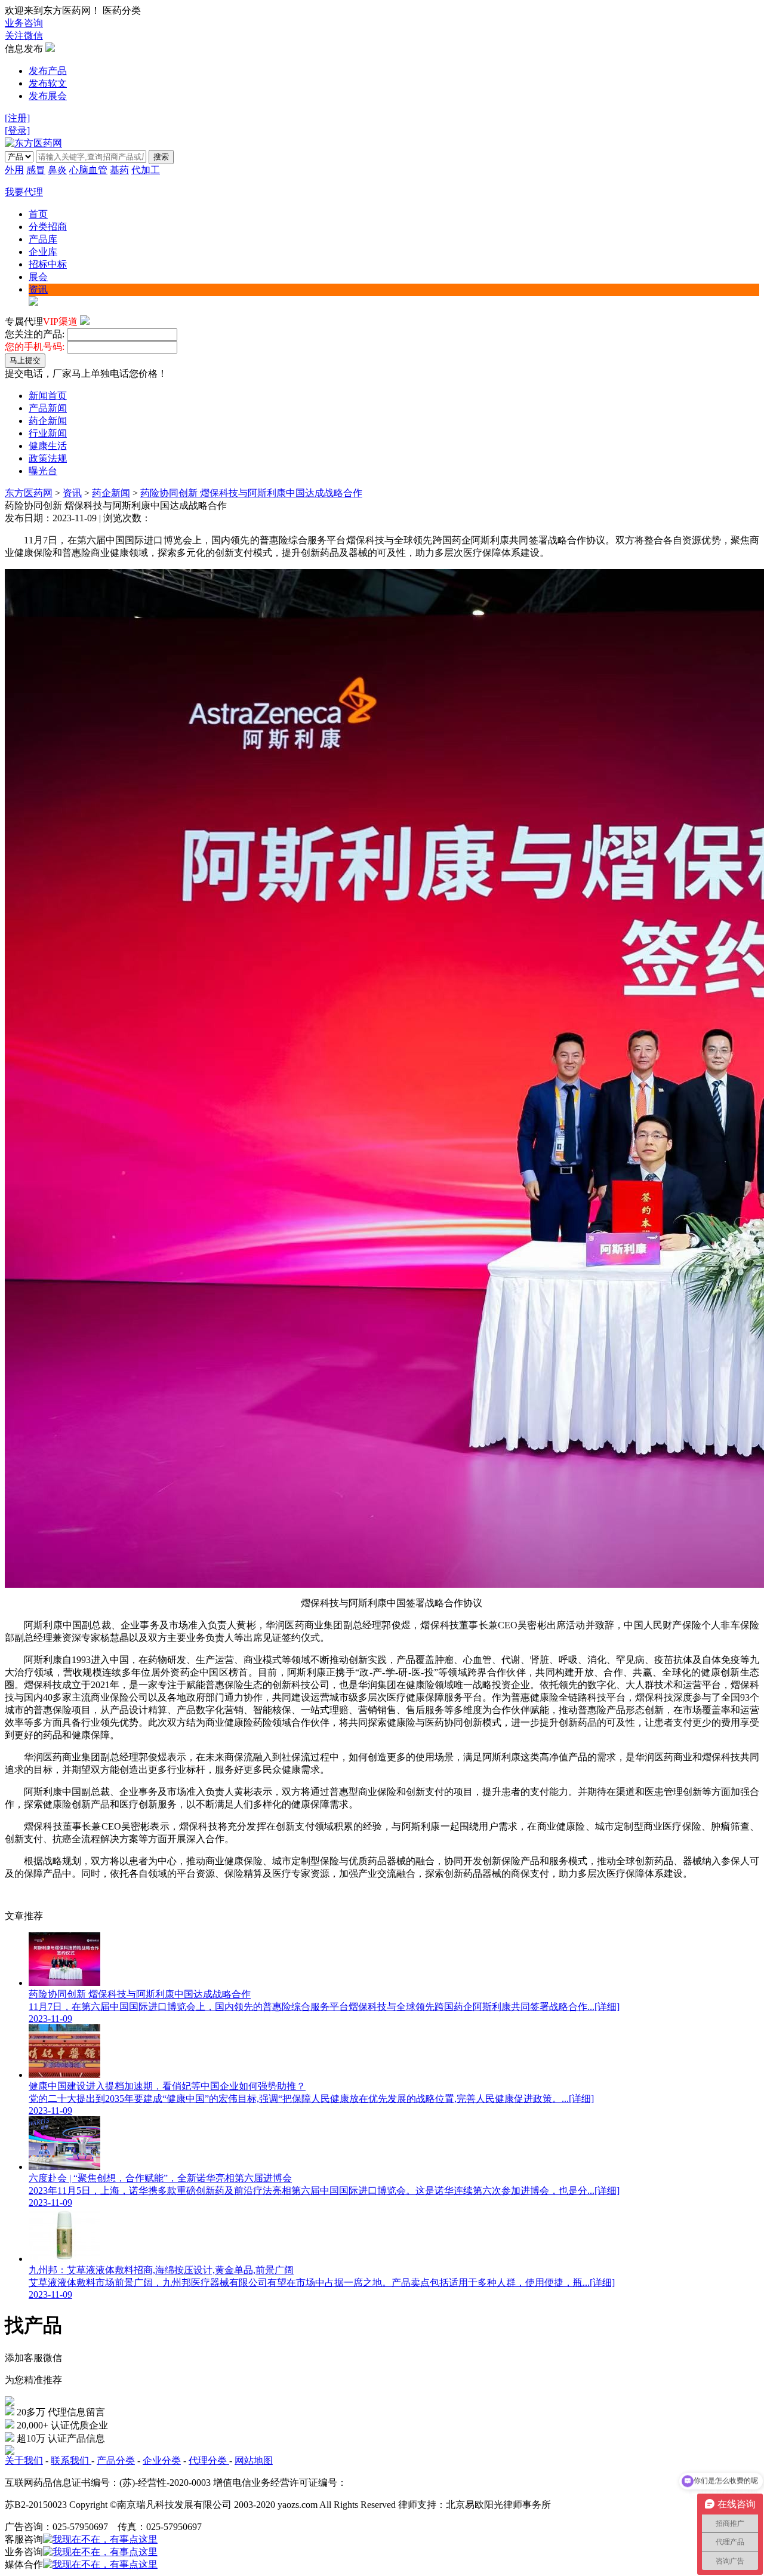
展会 (38, 277)
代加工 (146, 170)
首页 (38, 214)
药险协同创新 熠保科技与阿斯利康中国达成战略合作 (251, 493)
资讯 (38, 289)
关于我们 (24, 2460)
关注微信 (24, 36)
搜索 (161, 157)
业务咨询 (24, 23)
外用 (14, 170)
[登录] (17, 130)
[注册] (17, 118)
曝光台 (43, 471)
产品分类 (116, 2460)
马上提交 (25, 360)
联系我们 (71, 2460)
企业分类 (162, 2460)
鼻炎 (57, 170)
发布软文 (48, 83)
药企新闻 (48, 421)
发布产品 (48, 71)
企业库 (43, 252)
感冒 (36, 170)
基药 (119, 170)
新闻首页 (48, 396)
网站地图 (254, 2460)
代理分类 (209, 2460)
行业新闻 (48, 433)
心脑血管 (88, 170)
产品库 (43, 239)
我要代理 (24, 192)
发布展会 (48, 96)
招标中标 (48, 264)
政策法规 (48, 458)
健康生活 (48, 446)
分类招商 (48, 227)
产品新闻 (48, 408)
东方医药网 (29, 493)
